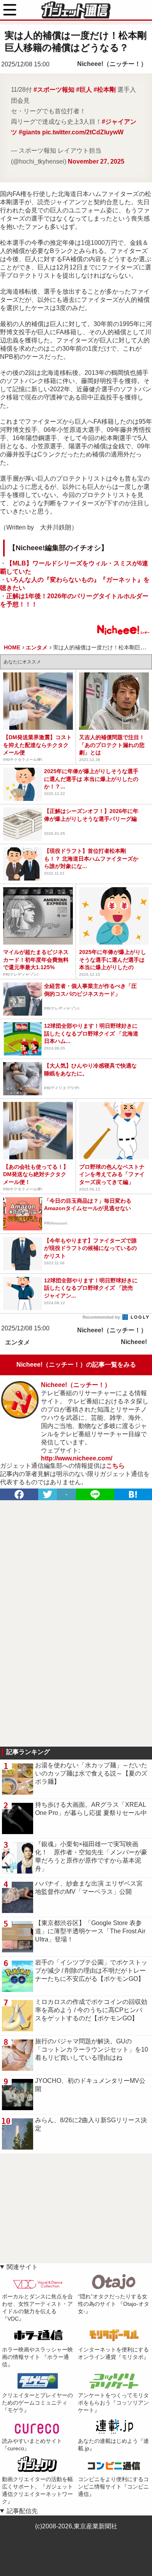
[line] (95, 1494)
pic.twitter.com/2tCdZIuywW (83, 132)
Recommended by (102, 1317)
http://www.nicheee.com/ (77, 1458)
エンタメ (18, 1342)
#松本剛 (105, 90)
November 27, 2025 (96, 161)
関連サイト (22, 2267)
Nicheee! (134, 1342)
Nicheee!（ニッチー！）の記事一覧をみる (76, 1365)
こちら (115, 1466)
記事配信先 (22, 2511)
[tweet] (48, 1494)
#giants (30, 132)
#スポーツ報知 (54, 90)
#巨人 (84, 90)
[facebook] (19, 1494)
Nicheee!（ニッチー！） (112, 64)
